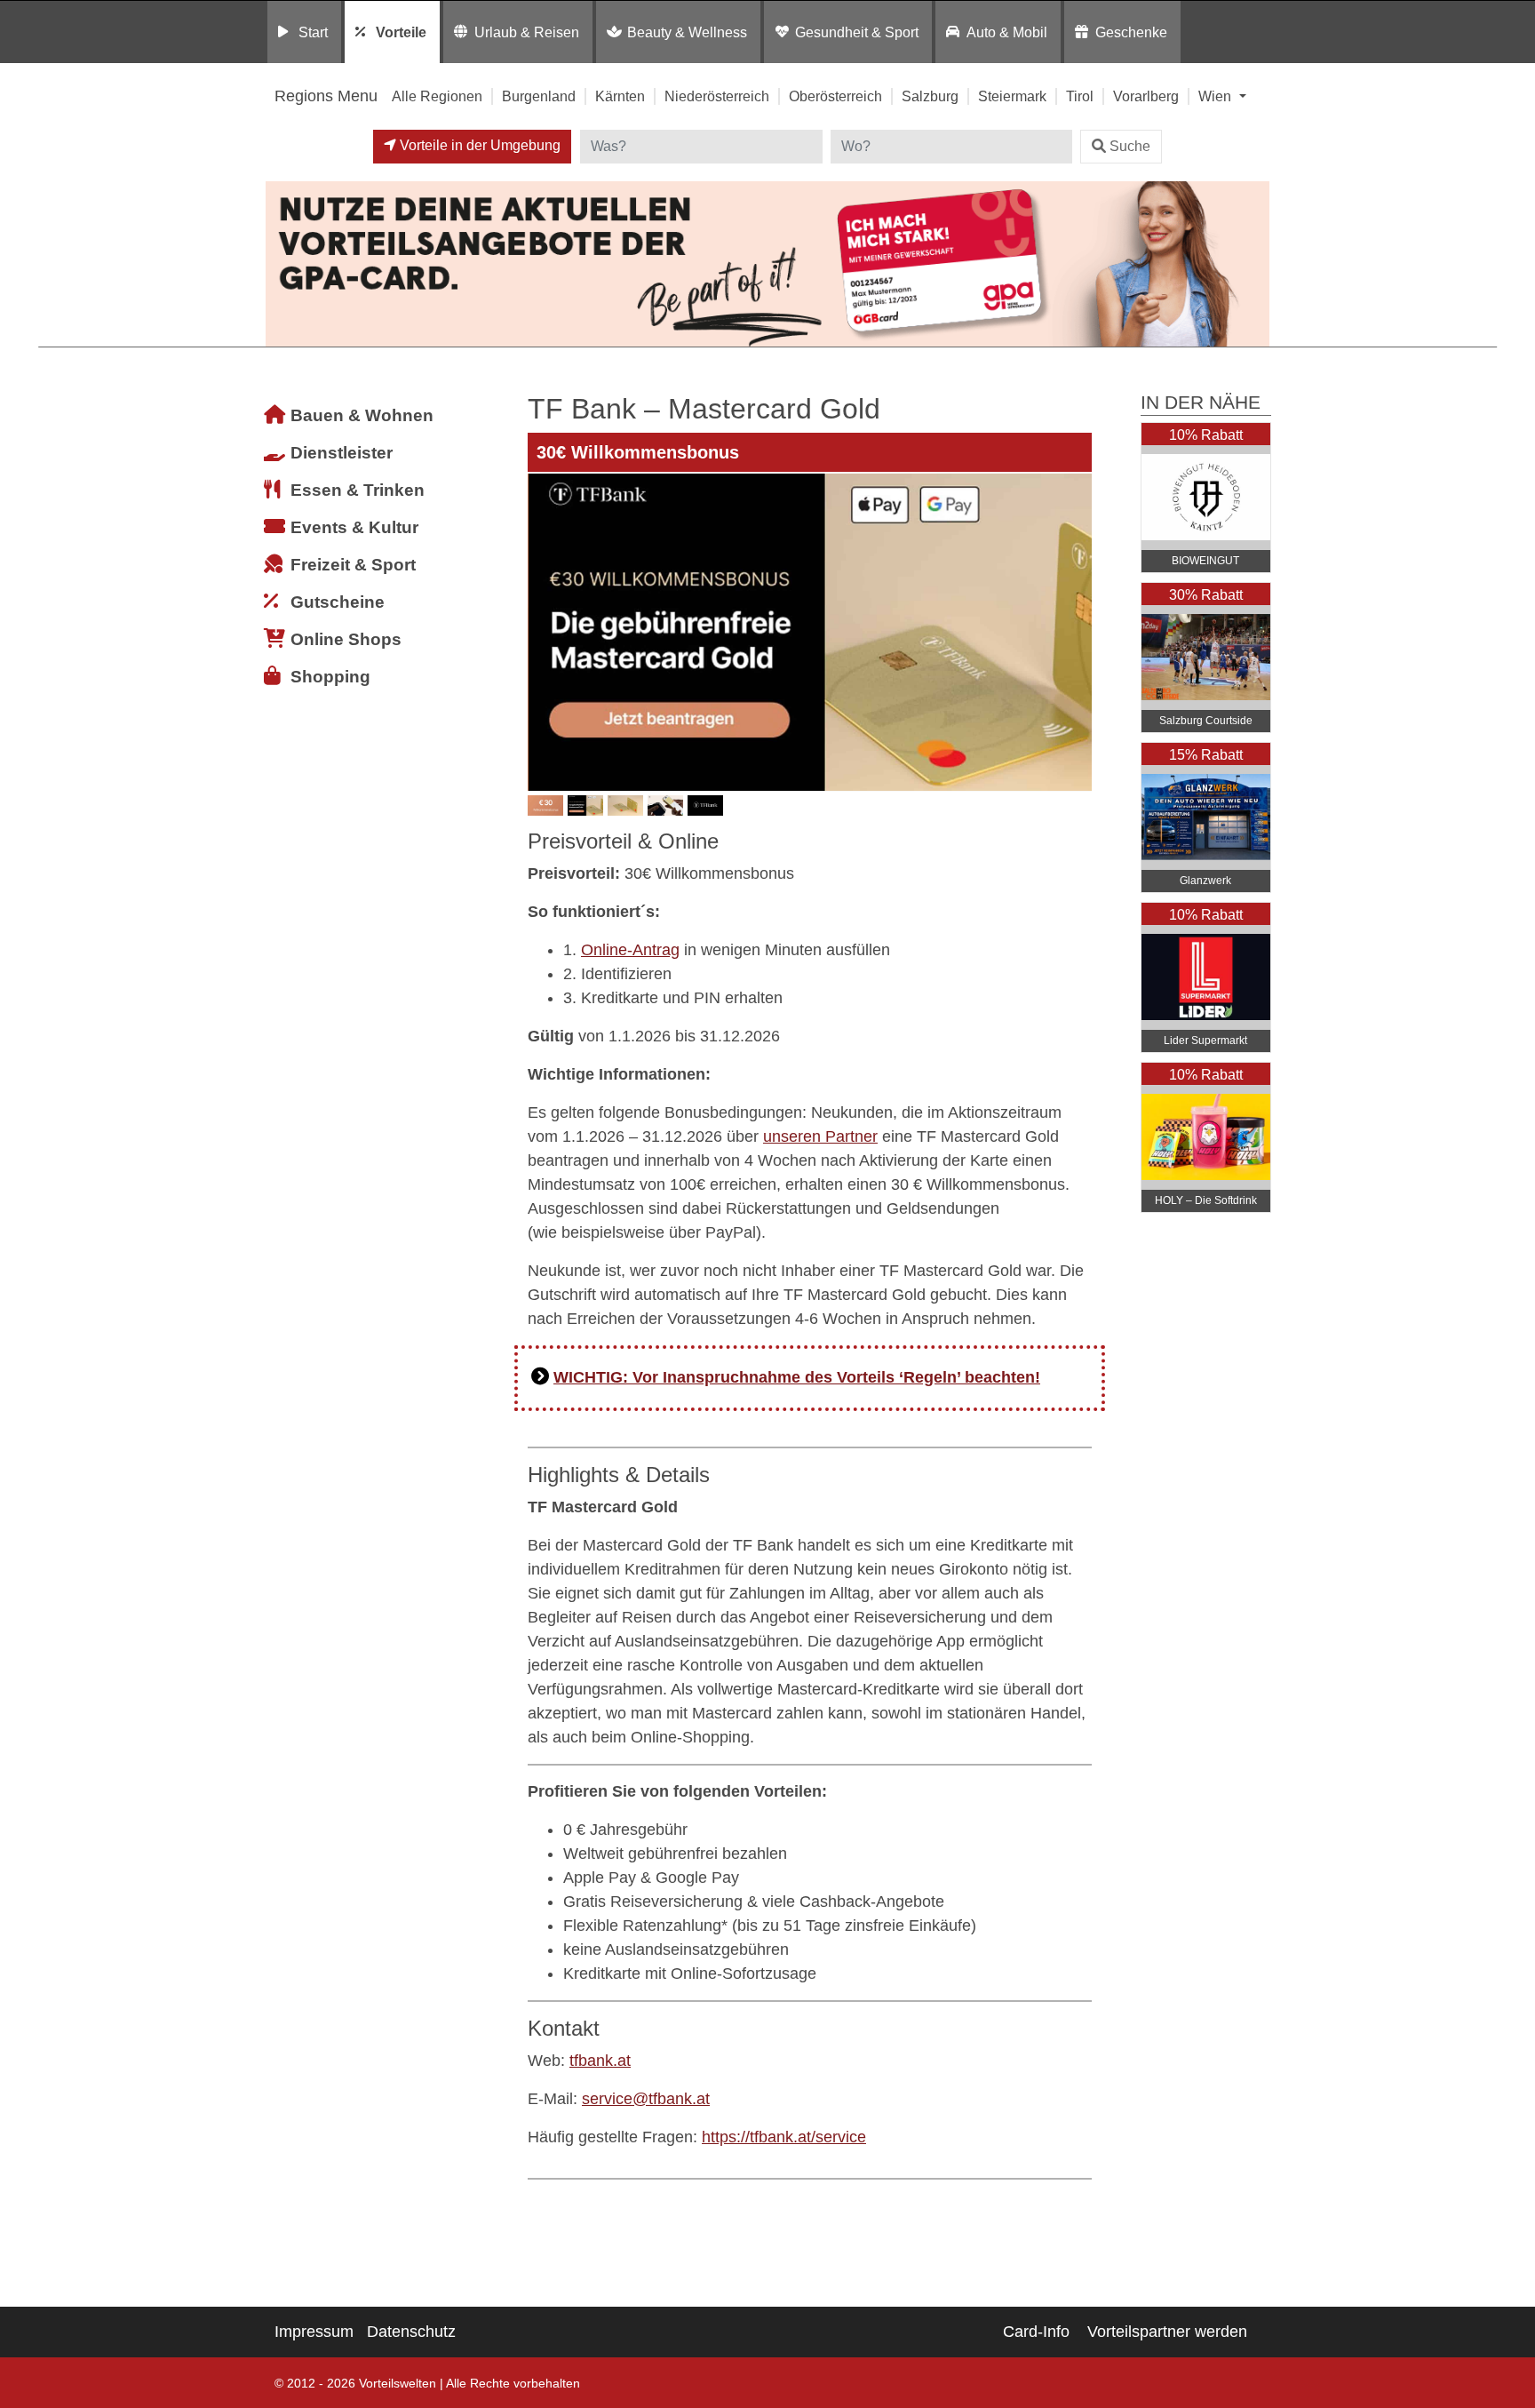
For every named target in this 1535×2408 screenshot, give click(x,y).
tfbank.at (600, 2061)
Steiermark (1012, 96)
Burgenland (539, 96)
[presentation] (545, 632)
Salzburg (930, 96)
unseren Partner (820, 1136)
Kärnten (620, 96)
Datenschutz (411, 2332)
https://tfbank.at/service (784, 2137)
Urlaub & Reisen (527, 32)
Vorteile (401, 32)
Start (313, 32)
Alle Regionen (437, 96)
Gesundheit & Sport (857, 32)
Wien (1217, 96)
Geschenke (1131, 32)
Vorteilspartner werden (1167, 2332)
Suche (1130, 146)
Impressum (314, 2332)
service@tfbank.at (646, 2099)
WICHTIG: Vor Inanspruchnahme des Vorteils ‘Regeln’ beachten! (797, 1377)
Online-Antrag (630, 950)
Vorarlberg (1146, 96)
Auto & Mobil (1007, 32)
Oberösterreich (835, 96)
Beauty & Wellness (687, 32)
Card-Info (1036, 2332)
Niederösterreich (717, 96)
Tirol (1080, 96)
